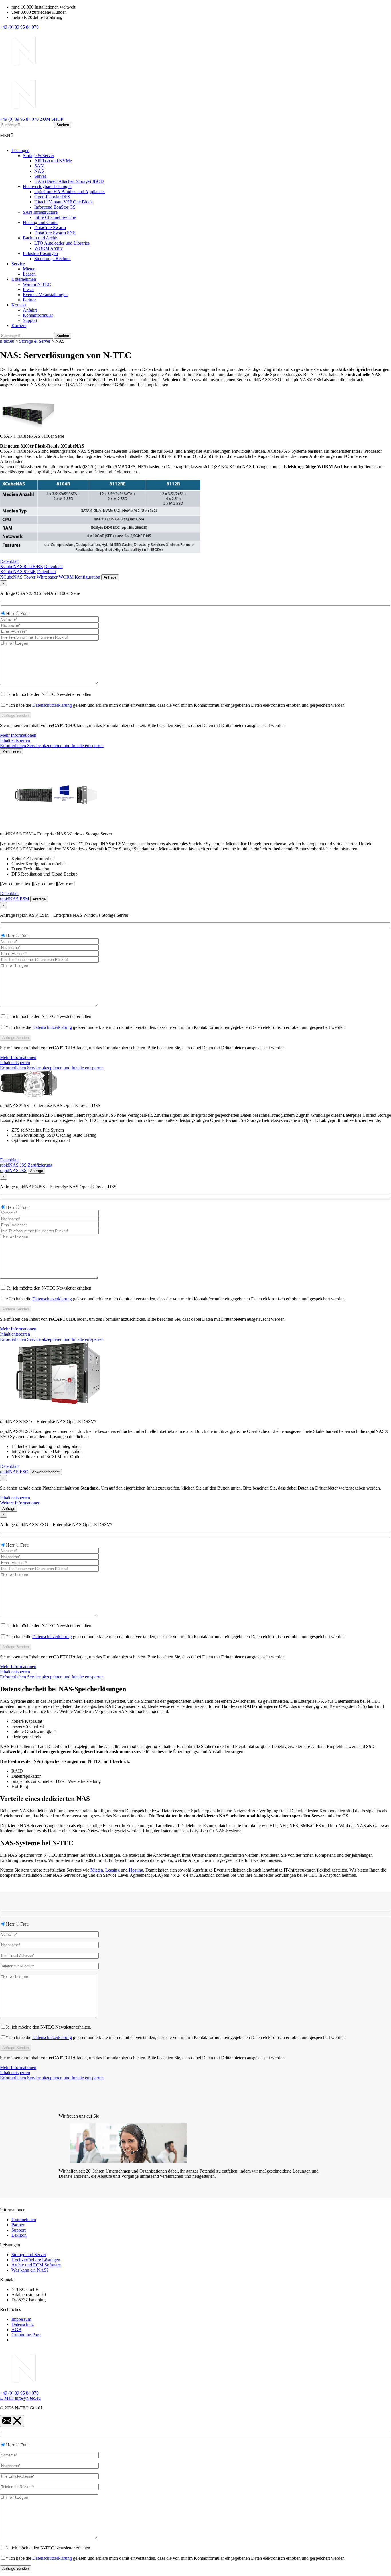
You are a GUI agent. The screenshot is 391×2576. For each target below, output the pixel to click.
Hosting (136, 1870)
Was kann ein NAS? (30, 2270)
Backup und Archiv (41, 238)
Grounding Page (26, 2335)
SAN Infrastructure (40, 212)
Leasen (29, 274)
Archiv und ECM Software (36, 2265)
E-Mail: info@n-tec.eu (20, 2398)
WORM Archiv (49, 248)
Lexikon (19, 2235)
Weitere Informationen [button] (20, 1503)
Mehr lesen (11, 751)
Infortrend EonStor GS (55, 207)
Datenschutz (23, 2324)
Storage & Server (38, 156)
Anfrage (110, 577)
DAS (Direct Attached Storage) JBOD (69, 181)
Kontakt (19, 305)
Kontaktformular (38, 315)
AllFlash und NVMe (53, 161)
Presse (29, 289)
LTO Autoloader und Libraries (62, 243)
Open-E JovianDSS (52, 197)
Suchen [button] (63, 125)
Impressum (21, 2319)
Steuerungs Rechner (53, 259)
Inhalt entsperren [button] (15, 740)
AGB (16, 2330)
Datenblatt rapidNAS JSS (13, 1162)
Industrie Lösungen (40, 253)
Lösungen (20, 150)
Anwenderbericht (46, 1472)
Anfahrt (30, 310)
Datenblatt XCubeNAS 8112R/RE (21, 564)
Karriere (19, 325)
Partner (29, 300)
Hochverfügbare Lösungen (47, 186)
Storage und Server (29, 2255)
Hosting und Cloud (40, 222)
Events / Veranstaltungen (45, 295)
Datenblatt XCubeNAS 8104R (31, 569)
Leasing (112, 1870)
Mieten (29, 269)
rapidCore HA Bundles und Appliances (70, 192)
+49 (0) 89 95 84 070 (19, 27)
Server (40, 176)
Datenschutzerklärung (52, 705)
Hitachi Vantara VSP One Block (64, 202)
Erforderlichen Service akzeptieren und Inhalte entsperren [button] (52, 746)
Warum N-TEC (37, 284)
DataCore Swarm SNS (55, 233)
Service (18, 264)
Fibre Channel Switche (55, 217)
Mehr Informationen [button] (18, 735)
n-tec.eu (7, 341)
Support (30, 320)
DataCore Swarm (50, 228)
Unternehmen (24, 279)
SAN (39, 166)
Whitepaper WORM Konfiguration (68, 577)
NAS (39, 171)
